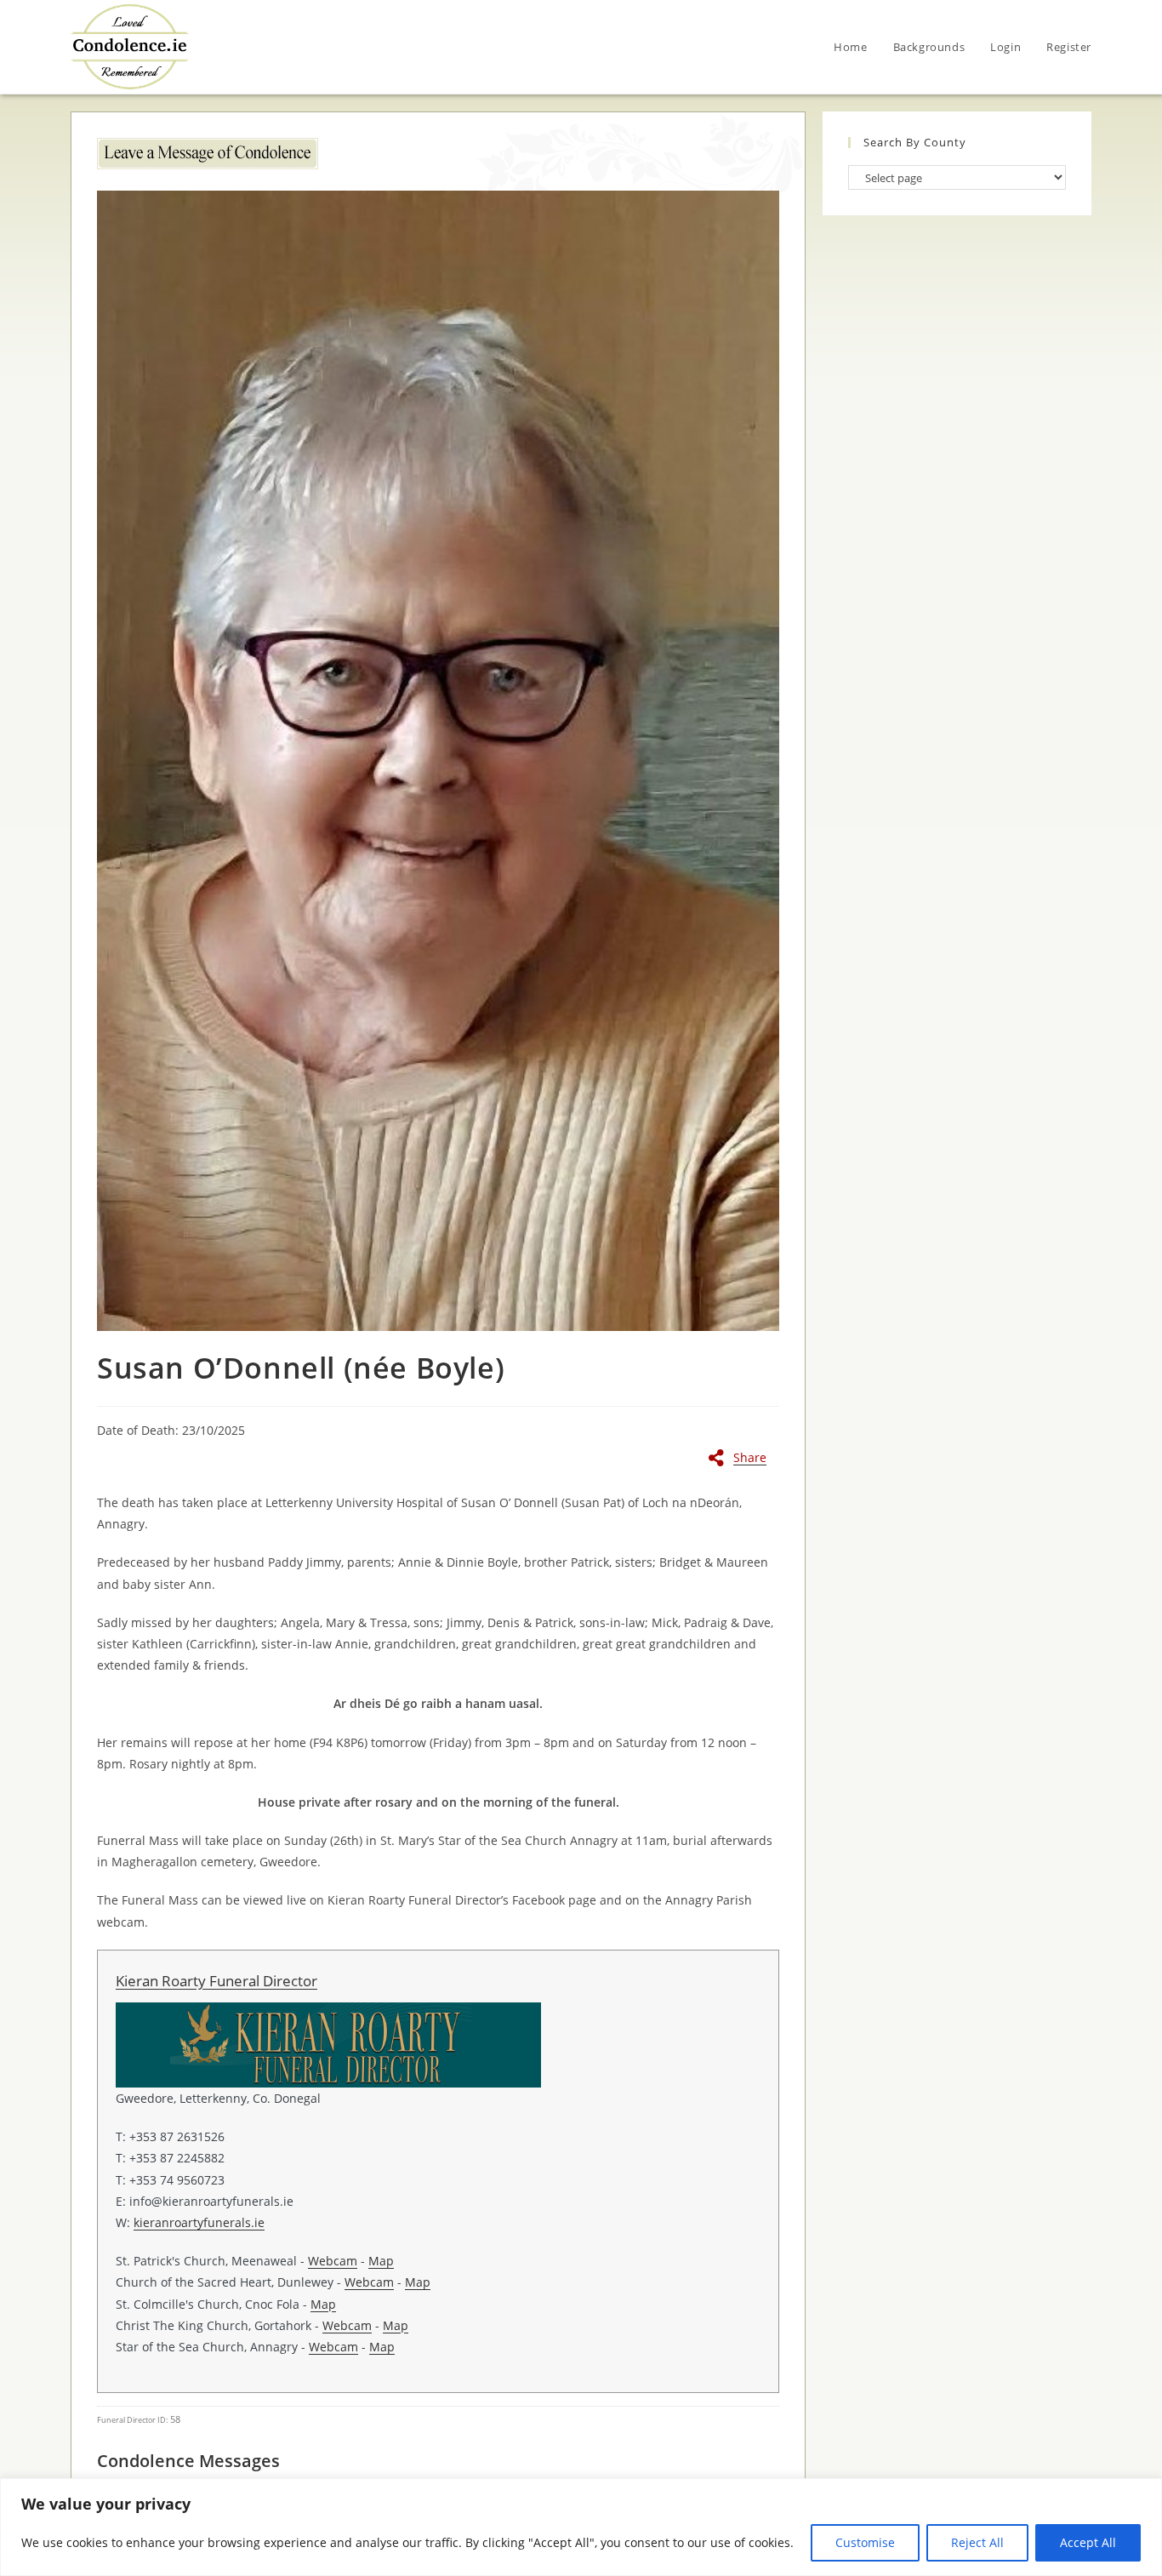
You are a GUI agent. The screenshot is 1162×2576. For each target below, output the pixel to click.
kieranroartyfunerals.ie (199, 2222)
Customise (865, 2542)
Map (381, 2261)
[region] (581, 2527)
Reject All (977, 2542)
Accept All (1088, 2542)
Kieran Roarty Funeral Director (216, 1981)
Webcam (333, 2261)
